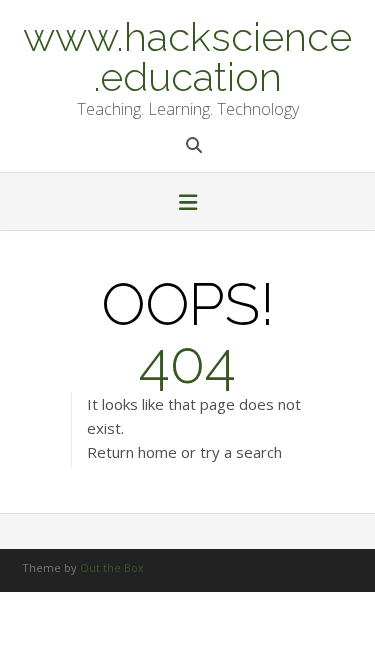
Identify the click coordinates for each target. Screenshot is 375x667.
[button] (187, 204)
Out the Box (112, 567)
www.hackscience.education (187, 55)
